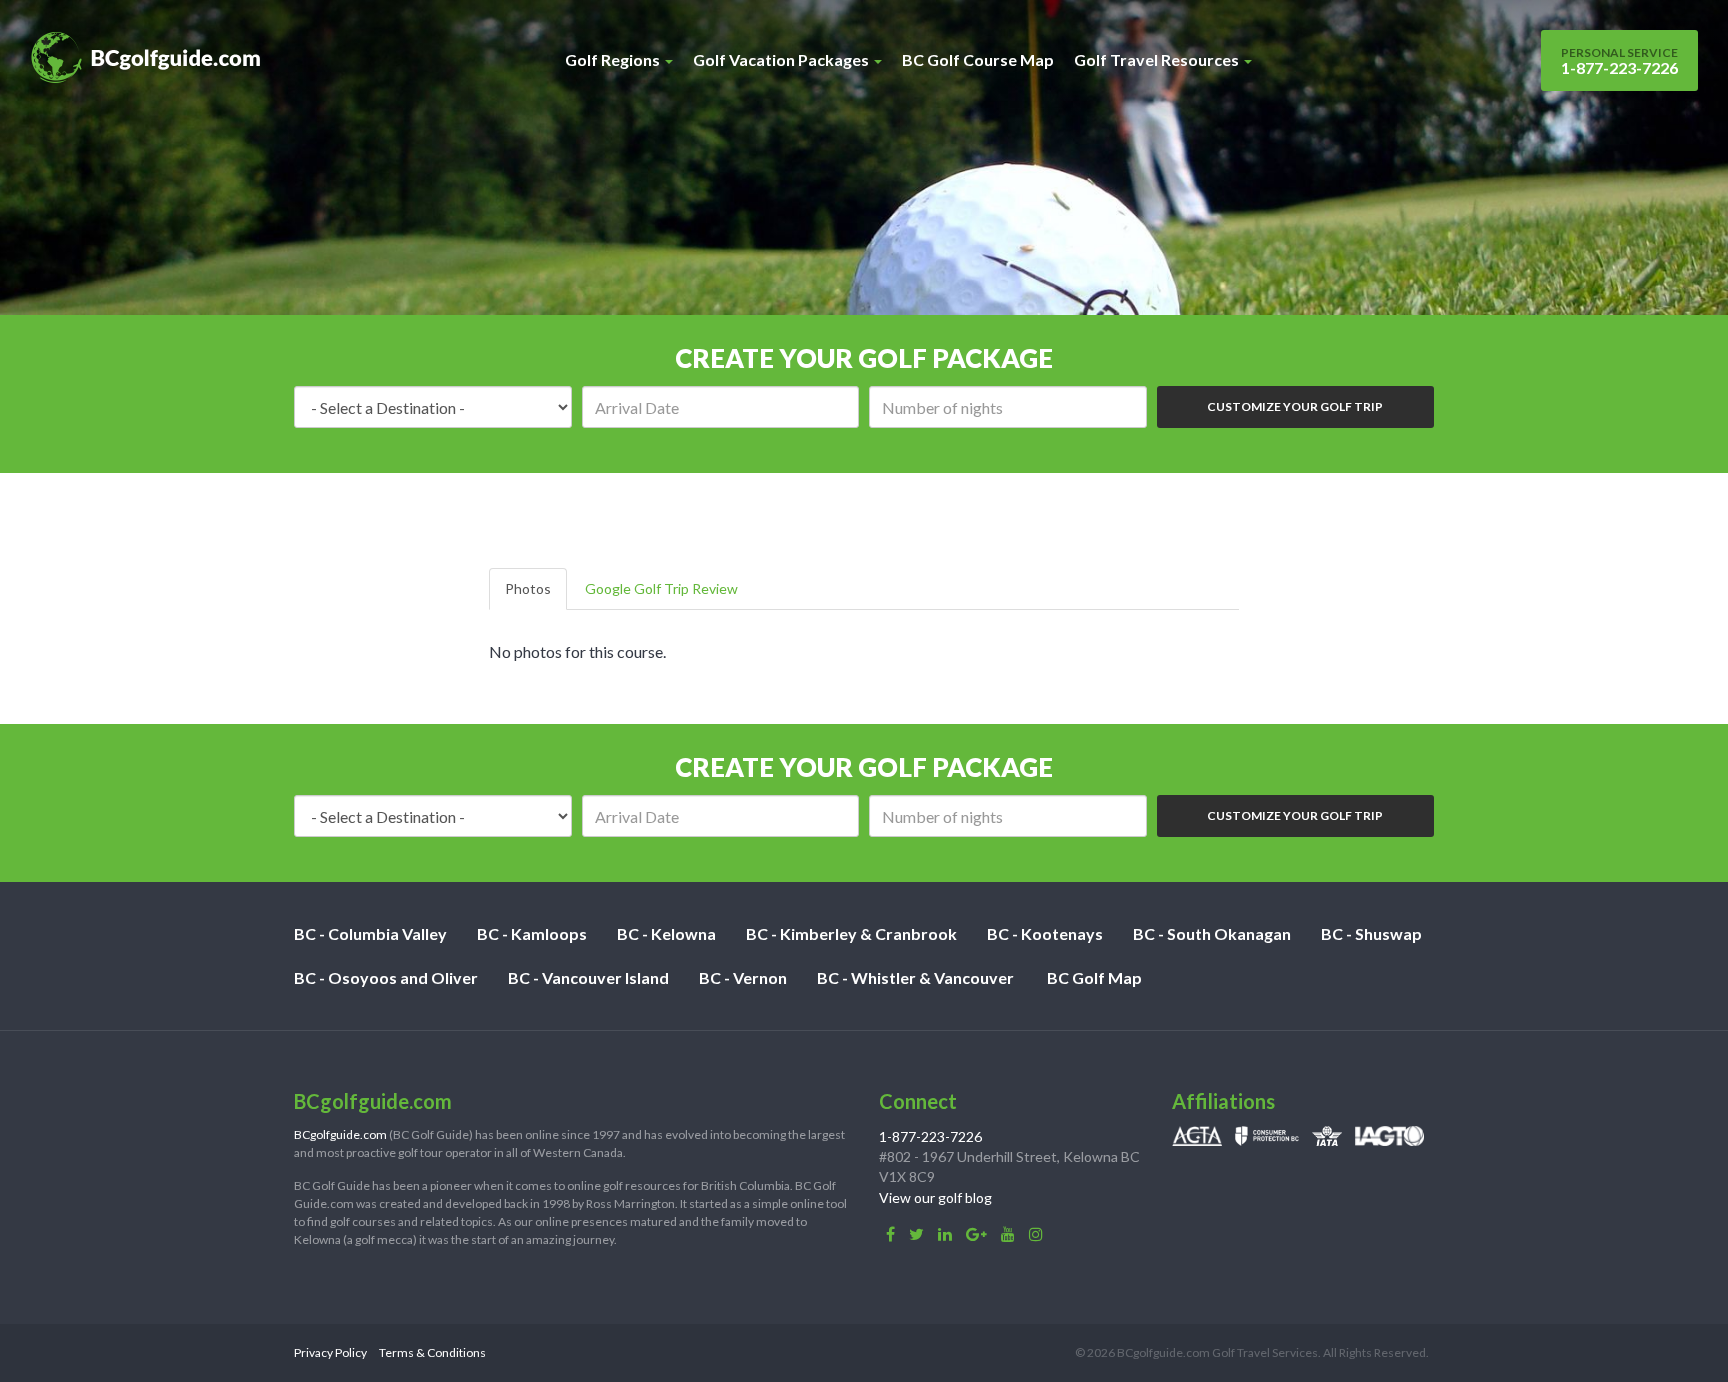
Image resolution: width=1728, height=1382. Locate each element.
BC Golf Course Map (978, 59)
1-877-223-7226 (1619, 61)
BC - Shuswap (1371, 933)
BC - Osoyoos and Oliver (386, 977)
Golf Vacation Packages (782, 59)
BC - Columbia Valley (370, 933)
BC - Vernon (743, 977)
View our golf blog (935, 1197)
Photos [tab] (528, 588)
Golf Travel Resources (1158, 59)
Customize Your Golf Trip (1295, 406)
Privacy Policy (330, 1352)
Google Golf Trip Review (661, 588)
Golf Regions (614, 59)
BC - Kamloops (532, 933)
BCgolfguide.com (340, 1134)
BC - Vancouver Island (588, 977)
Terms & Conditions (432, 1352)
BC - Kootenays (1045, 933)
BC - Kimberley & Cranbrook (851, 933)
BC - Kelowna (666, 933)
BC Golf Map (1094, 977)
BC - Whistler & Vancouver (915, 977)
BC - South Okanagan (1212, 933)
